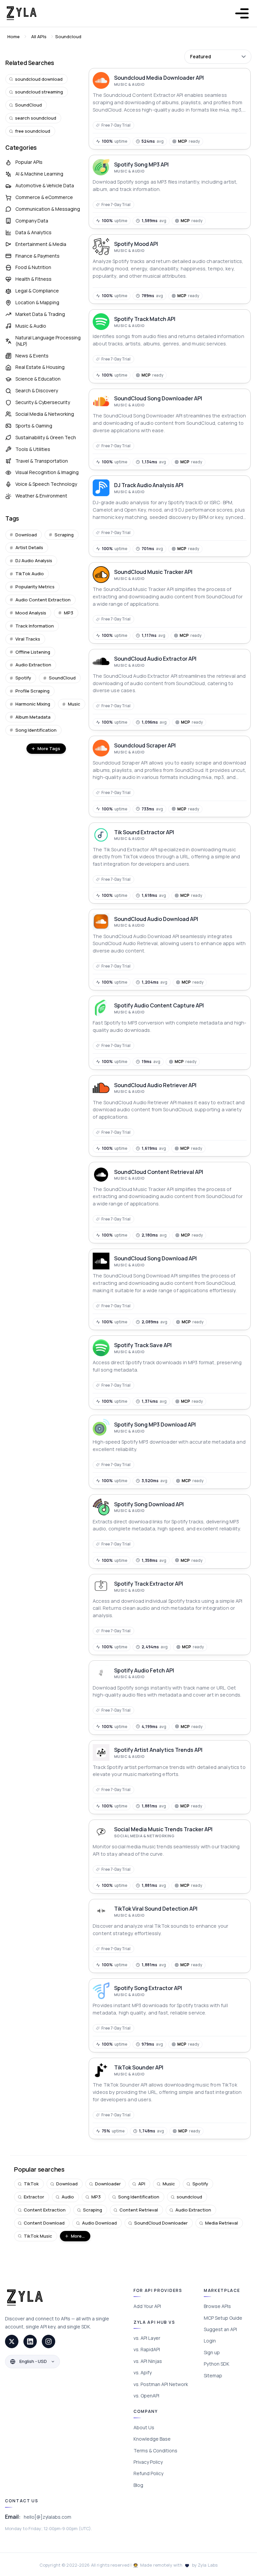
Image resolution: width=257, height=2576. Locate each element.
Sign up (212, 2352)
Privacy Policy (148, 2462)
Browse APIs (217, 2306)
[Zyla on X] (12, 2341)
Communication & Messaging (48, 209)
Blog (138, 2485)
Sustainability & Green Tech (46, 437)
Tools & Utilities (33, 449)
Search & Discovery (37, 390)
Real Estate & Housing (40, 367)
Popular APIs (29, 162)
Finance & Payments (37, 256)
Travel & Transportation (42, 461)
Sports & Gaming (34, 426)
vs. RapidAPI (147, 2349)
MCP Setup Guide (223, 2318)
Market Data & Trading (40, 314)
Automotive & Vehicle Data (45, 185)
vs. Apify (143, 2372)
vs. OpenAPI (146, 2396)
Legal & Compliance (37, 291)
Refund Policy (148, 2473)
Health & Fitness (33, 279)
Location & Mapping (37, 302)
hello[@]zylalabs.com (48, 2517)
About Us (144, 2427)
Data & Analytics (33, 232)
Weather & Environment (41, 496)
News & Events (32, 356)
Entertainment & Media (41, 244)
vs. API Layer (147, 2338)
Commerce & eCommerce (44, 197)
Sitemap (213, 2375)
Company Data (32, 221)
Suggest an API (220, 2329)
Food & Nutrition (33, 267)
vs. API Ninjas (148, 2361)
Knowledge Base (152, 2439)
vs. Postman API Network (161, 2384)
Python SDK (217, 2364)
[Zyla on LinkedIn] (30, 2341)
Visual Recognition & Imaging (47, 472)
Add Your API (147, 2306)
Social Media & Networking (45, 414)
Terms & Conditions (155, 2451)
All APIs (39, 37)
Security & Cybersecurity (43, 402)
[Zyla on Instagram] (49, 2341)
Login (210, 2341)
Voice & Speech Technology (46, 484)
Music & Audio (31, 326)
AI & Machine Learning (39, 174)
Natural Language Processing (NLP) (48, 341)
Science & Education (38, 379)
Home (14, 37)
